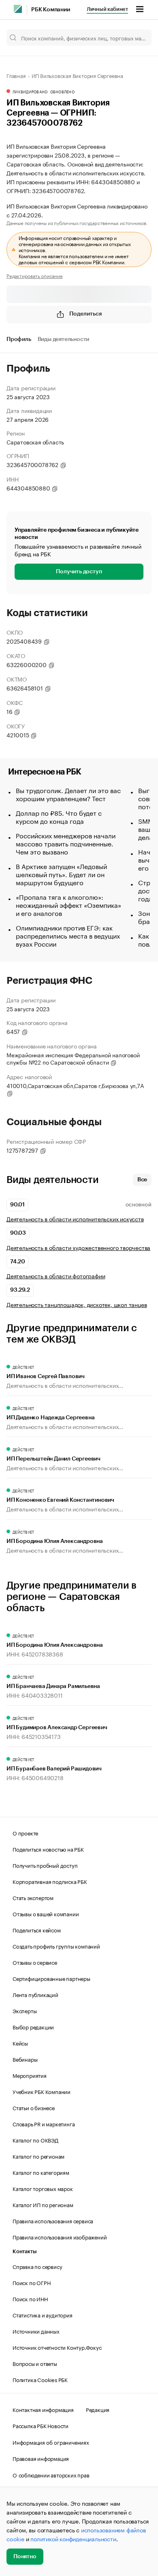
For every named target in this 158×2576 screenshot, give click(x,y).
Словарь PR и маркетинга (44, 2124)
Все (142, 1180)
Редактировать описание (35, 276)
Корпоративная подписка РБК (50, 1881)
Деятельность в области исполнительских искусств (75, 1219)
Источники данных (36, 2331)
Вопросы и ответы (35, 2363)
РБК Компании (51, 10)
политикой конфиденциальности (73, 2538)
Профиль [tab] (19, 339)
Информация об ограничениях (51, 2442)
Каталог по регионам (38, 2156)
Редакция (98, 2409)
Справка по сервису (37, 2266)
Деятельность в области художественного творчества (78, 1247)
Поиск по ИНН (30, 2298)
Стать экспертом (33, 1897)
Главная (16, 75)
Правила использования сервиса (53, 2220)
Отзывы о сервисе (35, 1962)
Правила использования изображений (60, 2237)
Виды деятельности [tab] (64, 339)
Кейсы (20, 2043)
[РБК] (18, 9)
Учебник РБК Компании (42, 2091)
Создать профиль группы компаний (56, 1946)
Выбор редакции (33, 2027)
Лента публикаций (35, 1994)
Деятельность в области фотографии (56, 1276)
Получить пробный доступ (45, 1865)
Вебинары (25, 2059)
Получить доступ (79, 572)
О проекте (25, 1833)
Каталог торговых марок (43, 2188)
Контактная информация (43, 2409)
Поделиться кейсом (37, 1930)
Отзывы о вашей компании (46, 1913)
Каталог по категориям (41, 2172)
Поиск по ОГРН (31, 2282)
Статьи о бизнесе (34, 2107)
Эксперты (25, 2010)
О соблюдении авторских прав (51, 2475)
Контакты (25, 2251)
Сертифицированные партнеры (51, 1978)
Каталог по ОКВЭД (35, 2140)
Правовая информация (41, 2458)
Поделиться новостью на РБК (48, 1849)
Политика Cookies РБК (40, 2379)
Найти (137, 38)
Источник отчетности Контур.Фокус (57, 2347)
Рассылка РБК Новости (41, 2425)
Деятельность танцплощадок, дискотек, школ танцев (77, 1304)
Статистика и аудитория (43, 2315)
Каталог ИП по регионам (43, 2204)
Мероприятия (30, 2075)
